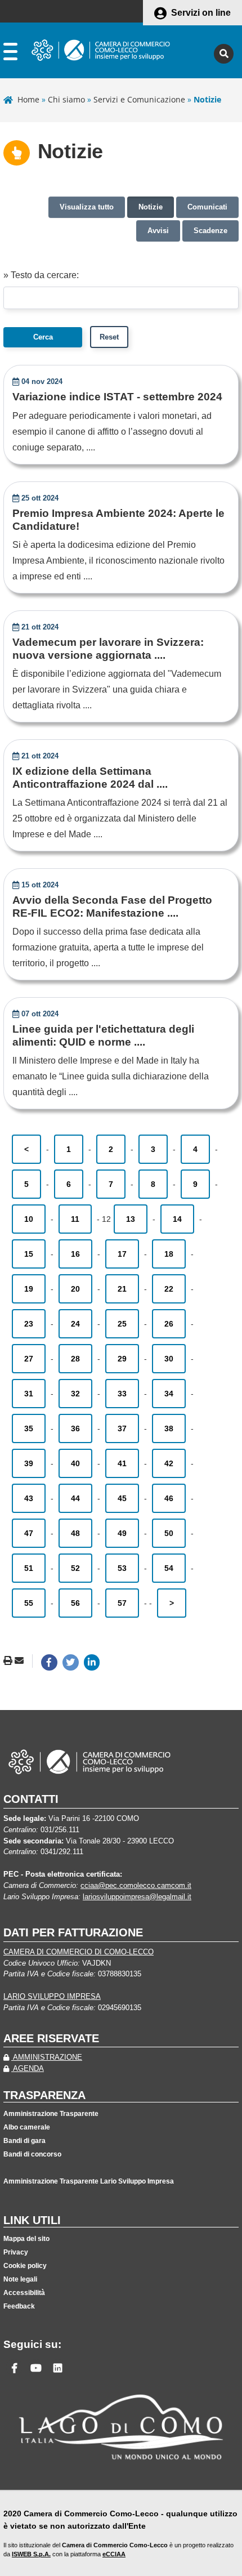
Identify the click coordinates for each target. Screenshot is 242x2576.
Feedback (19, 2306)
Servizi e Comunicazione (139, 99)
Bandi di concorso (32, 2154)
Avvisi (158, 231)
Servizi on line (201, 13)
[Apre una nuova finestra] (49, 1662)
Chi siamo (66, 99)
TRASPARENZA (44, 2095)
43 (29, 1498)
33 (122, 1394)
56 (75, 1603)
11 (75, 1219)
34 (169, 1394)
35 (29, 1428)
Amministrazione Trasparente (51, 2114)
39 (29, 1463)
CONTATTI (31, 1799)
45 (122, 1498)
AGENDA (28, 2068)
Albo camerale (27, 2127)
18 (169, 1254)
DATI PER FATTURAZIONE (73, 1932)
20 (75, 1289)
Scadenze (210, 231)
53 (122, 1568)
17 (122, 1254)
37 (122, 1428)
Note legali (20, 2279)
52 (75, 1568)
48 (75, 1533)
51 (29, 1568)
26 (169, 1324)
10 (29, 1219)
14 (177, 1219)
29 (122, 1359)
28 (75, 1359)
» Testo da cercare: (41, 275)
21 (122, 1289)
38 (169, 1428)
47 (29, 1533)
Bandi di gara (24, 2141)
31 (29, 1394)
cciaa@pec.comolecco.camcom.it (136, 1885)
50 (169, 1533)
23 (29, 1324)
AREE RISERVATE (51, 2038)
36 (75, 1428)
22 (169, 1289)
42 (169, 1463)
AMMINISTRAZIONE (47, 2057)
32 (75, 1394)
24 (75, 1324)
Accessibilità (24, 2293)
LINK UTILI (32, 2220)
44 (75, 1498)
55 (29, 1603)
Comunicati (207, 207)
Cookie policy (25, 2266)
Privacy (16, 2252)
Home (28, 99)
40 (75, 1463)
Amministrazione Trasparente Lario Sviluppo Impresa (89, 2181)
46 (169, 1498)
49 (122, 1533)
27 (29, 1359)
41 (122, 1463)
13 (131, 1219)
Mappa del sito (26, 2239)
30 (169, 1359)
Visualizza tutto (87, 207)
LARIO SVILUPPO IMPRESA (52, 1996)
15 (29, 1254)
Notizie (151, 207)
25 (122, 1324)
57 (122, 1603)
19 (29, 1289)
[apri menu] (10, 54)
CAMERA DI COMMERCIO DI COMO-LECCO (79, 1952)
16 (75, 1254)
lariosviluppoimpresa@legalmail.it (137, 1897)
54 (169, 1568)
